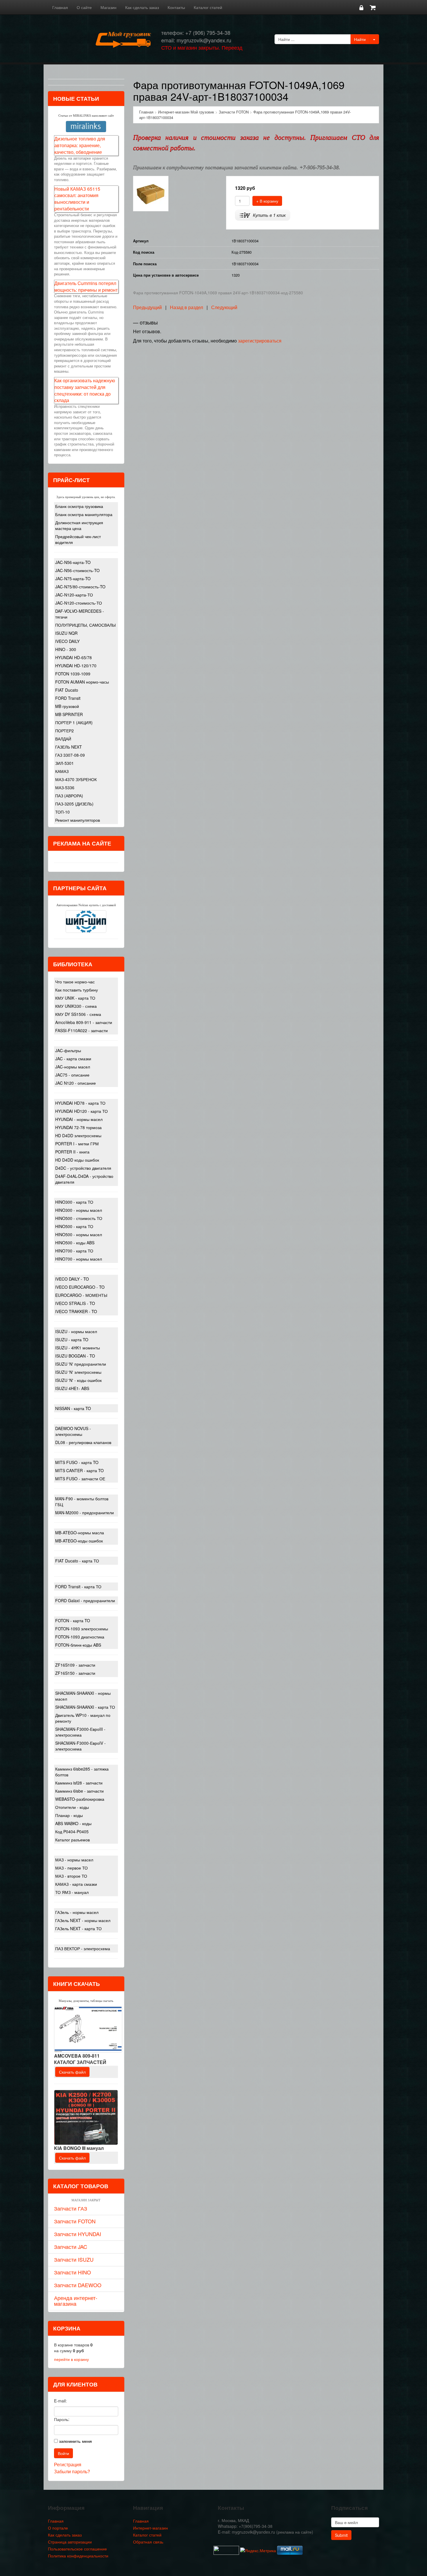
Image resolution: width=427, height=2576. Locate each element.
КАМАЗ (62, 771)
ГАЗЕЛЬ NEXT (69, 747)
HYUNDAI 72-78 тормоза (78, 1127)
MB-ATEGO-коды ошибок (79, 1541)
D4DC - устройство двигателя (83, 1168)
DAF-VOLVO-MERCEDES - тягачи (80, 614)
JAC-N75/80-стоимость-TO (80, 587)
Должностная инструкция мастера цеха (79, 525)
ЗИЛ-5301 (64, 763)
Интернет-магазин (150, 2528)
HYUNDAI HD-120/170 (76, 666)
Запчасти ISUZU (74, 2259)
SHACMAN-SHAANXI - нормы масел (83, 1696)
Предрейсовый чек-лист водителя (78, 539)
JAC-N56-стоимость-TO (77, 570)
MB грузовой (67, 706)
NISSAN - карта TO (73, 1408)
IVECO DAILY (67, 641)
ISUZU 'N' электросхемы (78, 1372)
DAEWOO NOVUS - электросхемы (73, 1431)
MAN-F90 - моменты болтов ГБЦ (82, 1501)
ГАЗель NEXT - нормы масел (83, 1920)
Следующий (224, 307)
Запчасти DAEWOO (78, 2285)
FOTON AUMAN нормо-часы (82, 682)
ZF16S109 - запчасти (75, 1665)
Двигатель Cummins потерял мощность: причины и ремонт (86, 286)
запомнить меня (75, 2441)
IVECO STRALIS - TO (75, 1303)
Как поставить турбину (77, 990)
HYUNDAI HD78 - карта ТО (80, 1103)
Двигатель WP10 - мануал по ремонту (83, 1718)
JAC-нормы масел (73, 1067)
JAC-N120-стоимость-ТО (79, 603)
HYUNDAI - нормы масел (79, 1119)
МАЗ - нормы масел (74, 1860)
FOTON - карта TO (73, 1620)
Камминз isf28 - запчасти (79, 1783)
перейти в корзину (71, 2359)
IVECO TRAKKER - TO (76, 1311)
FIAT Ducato (67, 690)
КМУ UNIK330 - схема (76, 1006)
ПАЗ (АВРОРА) (69, 796)
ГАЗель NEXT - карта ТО (78, 1928)
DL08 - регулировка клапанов (83, 1442)
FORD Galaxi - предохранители (85, 1600)
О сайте (84, 7)
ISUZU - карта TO (72, 1340)
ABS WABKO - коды (73, 1823)
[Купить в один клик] (263, 215)
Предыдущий (147, 307)
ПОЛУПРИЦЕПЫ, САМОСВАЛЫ (85, 625)
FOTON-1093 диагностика (80, 1637)
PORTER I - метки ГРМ (77, 1144)
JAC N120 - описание (76, 1083)
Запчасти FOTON (75, 2221)
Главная (60, 7)
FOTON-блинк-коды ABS (78, 1645)
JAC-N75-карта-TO (73, 578)
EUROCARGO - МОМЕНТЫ (81, 1295)
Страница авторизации (70, 2542)
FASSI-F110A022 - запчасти (81, 1030)
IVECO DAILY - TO (72, 1279)
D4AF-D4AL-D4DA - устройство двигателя (84, 1179)
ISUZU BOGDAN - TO (75, 1356)
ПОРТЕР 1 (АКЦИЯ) (74, 722)
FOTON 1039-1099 (73, 674)
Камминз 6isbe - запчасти (79, 1791)
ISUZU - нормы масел (76, 1331)
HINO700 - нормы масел (79, 1259)
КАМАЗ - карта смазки (76, 1884)
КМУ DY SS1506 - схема (78, 1014)
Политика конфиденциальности (78, 2556)
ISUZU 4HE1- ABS (72, 1388)
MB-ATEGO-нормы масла (80, 1533)
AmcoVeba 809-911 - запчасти (84, 1022)
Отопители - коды (72, 1807)
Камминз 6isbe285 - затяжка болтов (82, 1772)
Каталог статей (208, 7)
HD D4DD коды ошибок (77, 1160)
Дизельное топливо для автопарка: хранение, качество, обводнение (80, 145)
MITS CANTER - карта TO (79, 1470)
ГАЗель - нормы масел (77, 1912)
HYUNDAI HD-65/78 (73, 657)
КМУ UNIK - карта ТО (75, 998)
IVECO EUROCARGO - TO (80, 1287)
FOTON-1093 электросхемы (82, 1629)
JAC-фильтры (68, 1050)
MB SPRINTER (69, 714)
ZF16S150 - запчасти (75, 1673)
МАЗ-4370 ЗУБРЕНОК (76, 779)
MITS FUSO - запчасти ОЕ (80, 1479)
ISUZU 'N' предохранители (81, 1364)
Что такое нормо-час (75, 982)
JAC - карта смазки (73, 1059)
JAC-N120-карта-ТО (74, 595)
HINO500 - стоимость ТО (79, 1218)
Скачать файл (72, 2072)
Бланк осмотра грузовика (79, 506)
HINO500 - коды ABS (75, 1243)
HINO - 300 (66, 649)
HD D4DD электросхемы (78, 1135)
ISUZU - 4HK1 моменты (78, 1348)
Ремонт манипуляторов (78, 820)
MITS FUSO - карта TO (77, 1462)
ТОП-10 (62, 812)
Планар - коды (69, 1815)
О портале (58, 2528)
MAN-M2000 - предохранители (85, 1513)
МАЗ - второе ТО (71, 1876)
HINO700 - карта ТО (74, 1251)
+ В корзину (267, 201)
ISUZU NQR (66, 633)
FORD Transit (68, 698)
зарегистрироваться (260, 341)
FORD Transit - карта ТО (78, 1587)
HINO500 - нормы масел (79, 1234)
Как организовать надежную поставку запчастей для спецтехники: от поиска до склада (85, 390)
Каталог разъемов (72, 1840)
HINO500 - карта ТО (74, 1226)
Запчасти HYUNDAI (78, 2234)
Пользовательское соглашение (77, 2549)
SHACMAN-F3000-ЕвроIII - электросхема (80, 1732)
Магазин (108, 7)
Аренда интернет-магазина (76, 2301)
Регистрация (68, 2464)
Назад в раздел (186, 307)
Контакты (176, 7)
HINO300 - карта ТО (74, 1202)
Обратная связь (148, 2542)
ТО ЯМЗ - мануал (72, 1892)
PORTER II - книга (72, 1152)
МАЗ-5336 (65, 787)
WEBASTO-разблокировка (80, 1799)
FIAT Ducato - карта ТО (77, 1561)
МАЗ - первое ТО (71, 1868)
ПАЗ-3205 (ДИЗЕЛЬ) (74, 804)
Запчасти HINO (72, 2272)
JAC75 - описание (72, 1075)
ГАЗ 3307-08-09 (70, 755)
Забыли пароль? (72, 2471)
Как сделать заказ (142, 7)
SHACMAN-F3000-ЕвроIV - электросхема (80, 1746)
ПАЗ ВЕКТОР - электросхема (83, 1948)
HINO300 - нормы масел (79, 1210)
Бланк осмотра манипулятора (84, 514)
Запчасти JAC (71, 2247)
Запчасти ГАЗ (71, 2208)
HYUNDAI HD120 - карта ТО (81, 1111)
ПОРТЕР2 (64, 731)
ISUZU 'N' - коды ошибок (78, 1380)
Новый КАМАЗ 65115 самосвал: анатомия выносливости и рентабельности (77, 199)
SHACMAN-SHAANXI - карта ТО (85, 1707)
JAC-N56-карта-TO (73, 562)
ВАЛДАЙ (63, 739)
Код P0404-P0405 (72, 1831)
